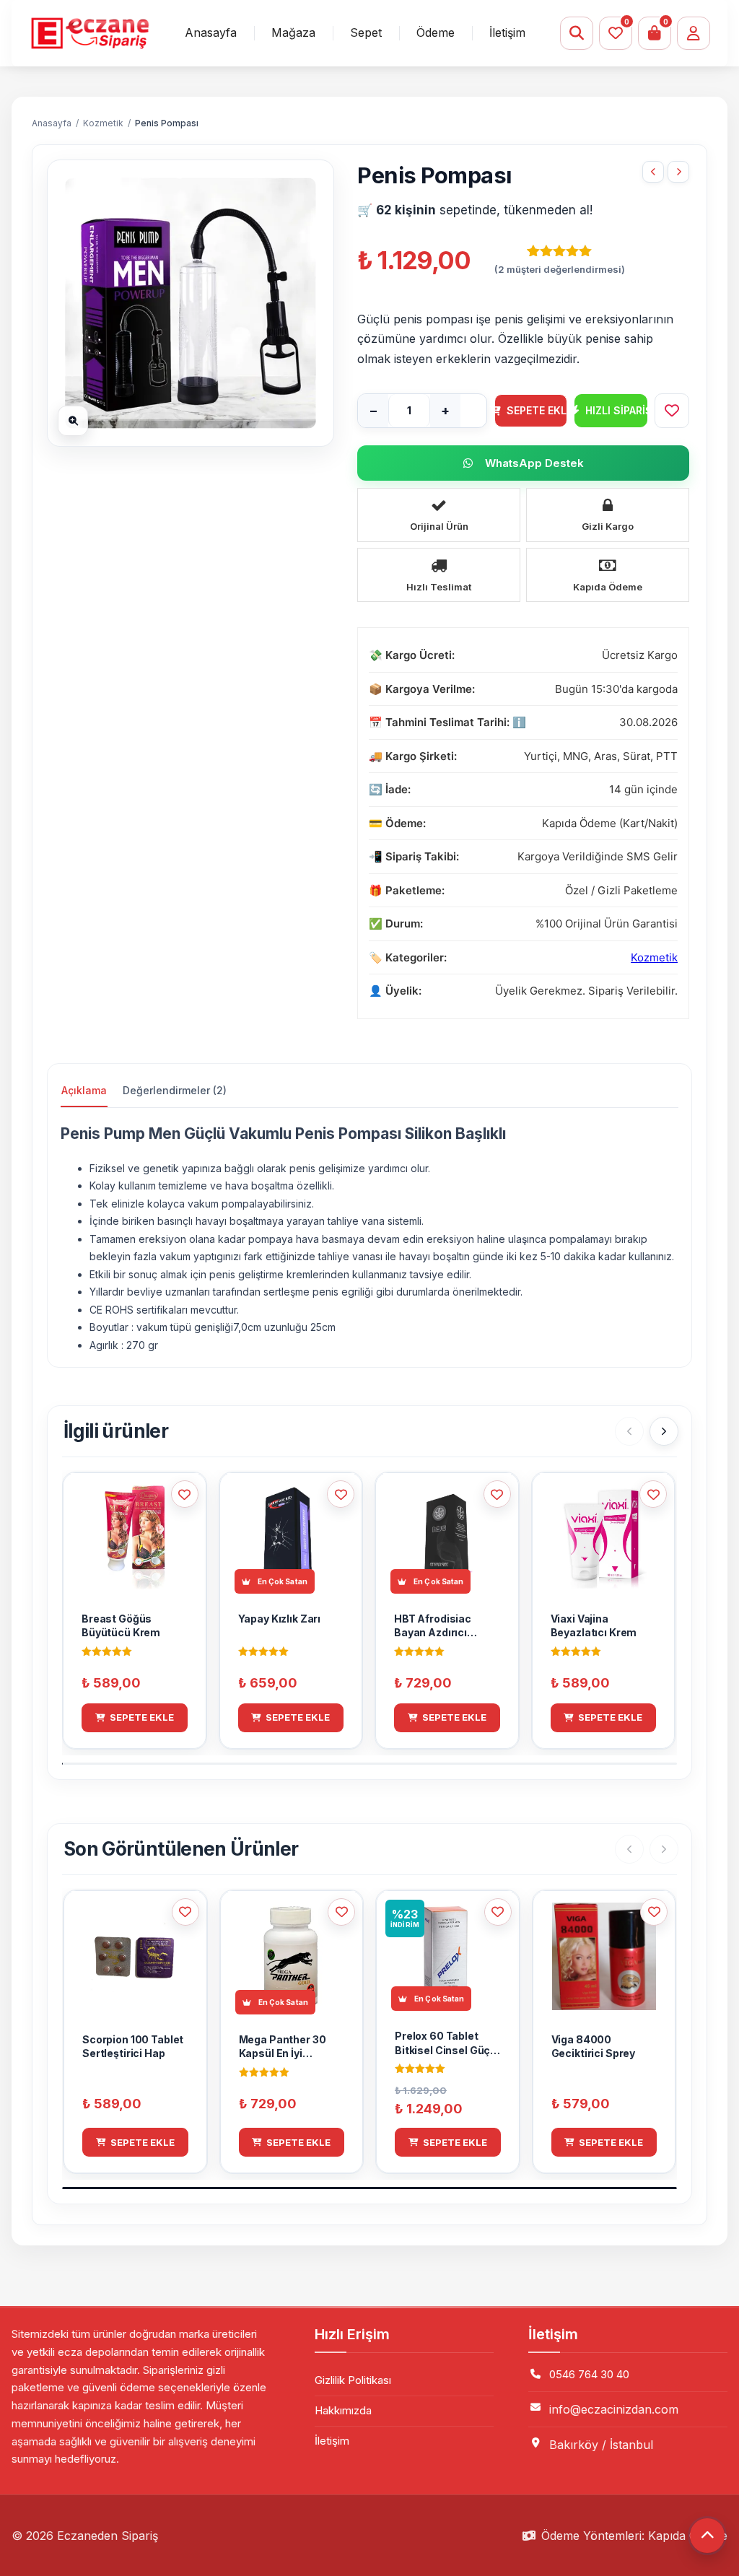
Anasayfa (211, 32)
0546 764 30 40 (589, 2374)
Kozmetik (103, 123)
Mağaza (293, 32)
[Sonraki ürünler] (664, 1431)
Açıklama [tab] (84, 1090)
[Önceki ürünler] (629, 1431)
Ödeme (436, 32)
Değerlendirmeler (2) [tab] (175, 1090)
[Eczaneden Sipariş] (89, 34)
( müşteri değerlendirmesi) (560, 269)
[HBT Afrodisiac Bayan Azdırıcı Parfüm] (678, 172)
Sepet (366, 32)
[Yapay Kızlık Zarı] (653, 172)
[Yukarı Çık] (707, 2536)
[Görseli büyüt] (73, 421)
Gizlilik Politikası (353, 2380)
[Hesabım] (694, 33)
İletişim (507, 32)
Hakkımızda (343, 2410)
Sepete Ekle (537, 410)
